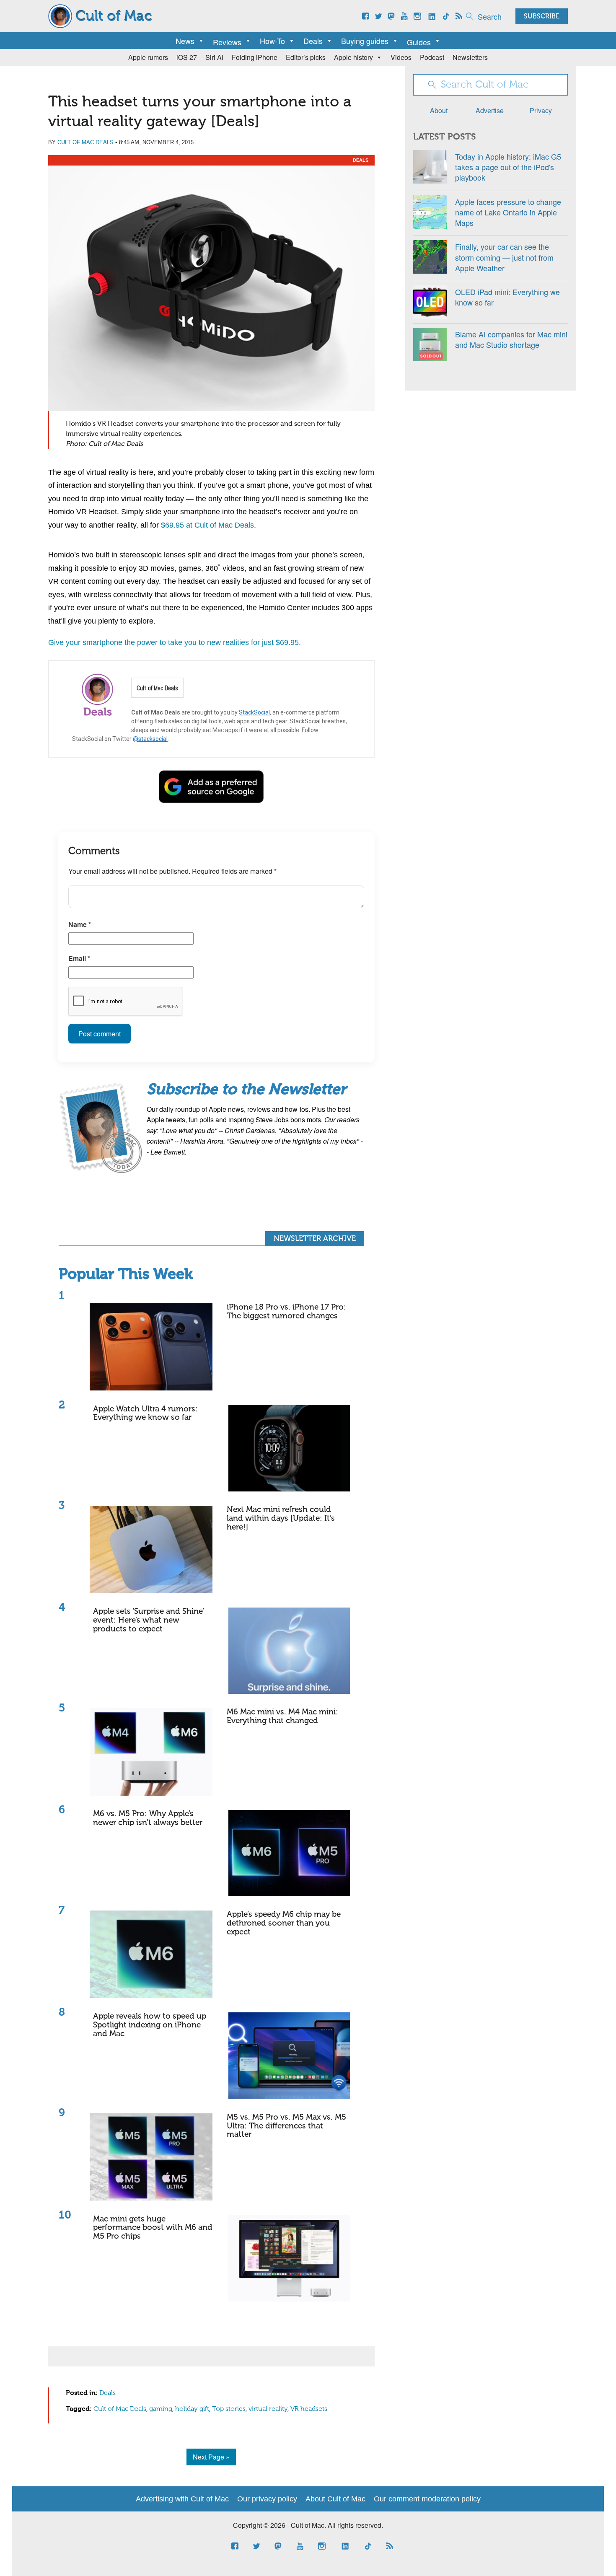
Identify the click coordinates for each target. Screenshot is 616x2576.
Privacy (541, 110)
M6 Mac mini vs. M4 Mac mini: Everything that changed (282, 1716)
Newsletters (470, 57)
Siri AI (214, 57)
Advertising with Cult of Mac (182, 2499)
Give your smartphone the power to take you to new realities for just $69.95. (175, 642)
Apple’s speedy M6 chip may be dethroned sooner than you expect (284, 1923)
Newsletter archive (315, 1239)
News (185, 41)
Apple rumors (148, 57)
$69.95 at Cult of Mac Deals (207, 525)
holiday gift (192, 2409)
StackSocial (254, 712)
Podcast (432, 57)
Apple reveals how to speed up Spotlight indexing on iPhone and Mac (150, 2025)
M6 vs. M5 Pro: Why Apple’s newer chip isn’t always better (148, 1818)
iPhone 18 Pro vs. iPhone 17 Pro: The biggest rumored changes (286, 1312)
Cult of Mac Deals (85, 142)
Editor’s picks (306, 57)
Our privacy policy (267, 2499)
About (439, 110)
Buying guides (365, 41)
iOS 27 (187, 57)
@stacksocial (150, 739)
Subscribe (542, 17)
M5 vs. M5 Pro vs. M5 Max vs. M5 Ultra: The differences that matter (286, 2126)
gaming (161, 2409)
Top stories (229, 2409)
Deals (313, 41)
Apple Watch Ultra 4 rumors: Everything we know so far (145, 1414)
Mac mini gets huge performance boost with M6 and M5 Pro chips (153, 2228)
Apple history (353, 57)
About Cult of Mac (335, 2499)
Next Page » (211, 2457)
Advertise (490, 110)
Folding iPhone (255, 57)
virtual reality (268, 2409)
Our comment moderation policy (427, 2499)
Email (79, 958)
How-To (272, 41)
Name (80, 924)
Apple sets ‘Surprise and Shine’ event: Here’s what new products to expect (149, 1620)
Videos (401, 57)
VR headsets (309, 2409)
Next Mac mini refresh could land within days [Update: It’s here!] (281, 1518)
